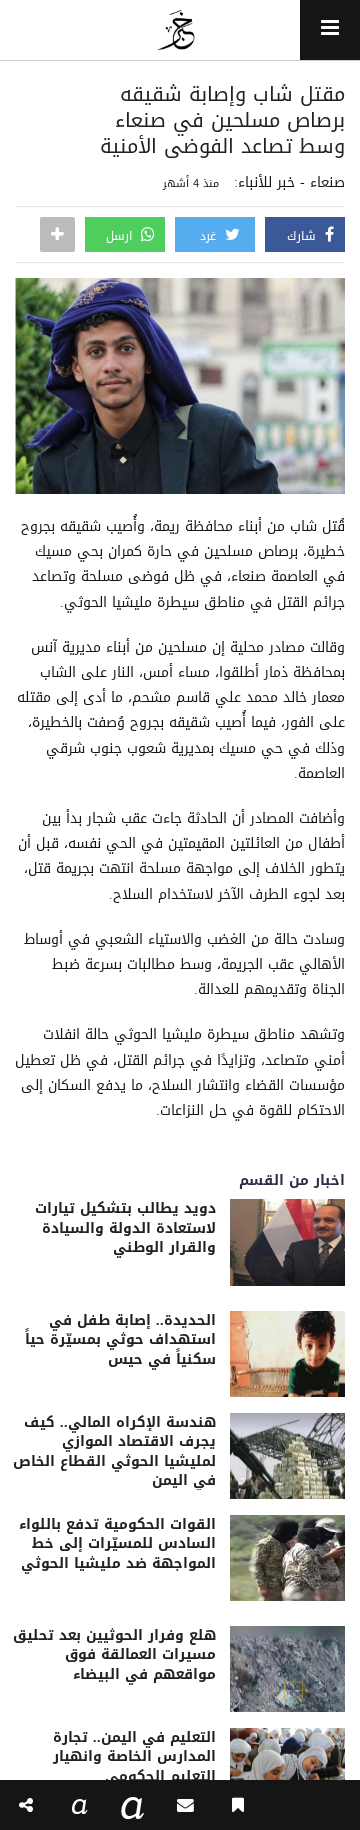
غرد (210, 236)
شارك (303, 236)
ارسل (121, 236)
